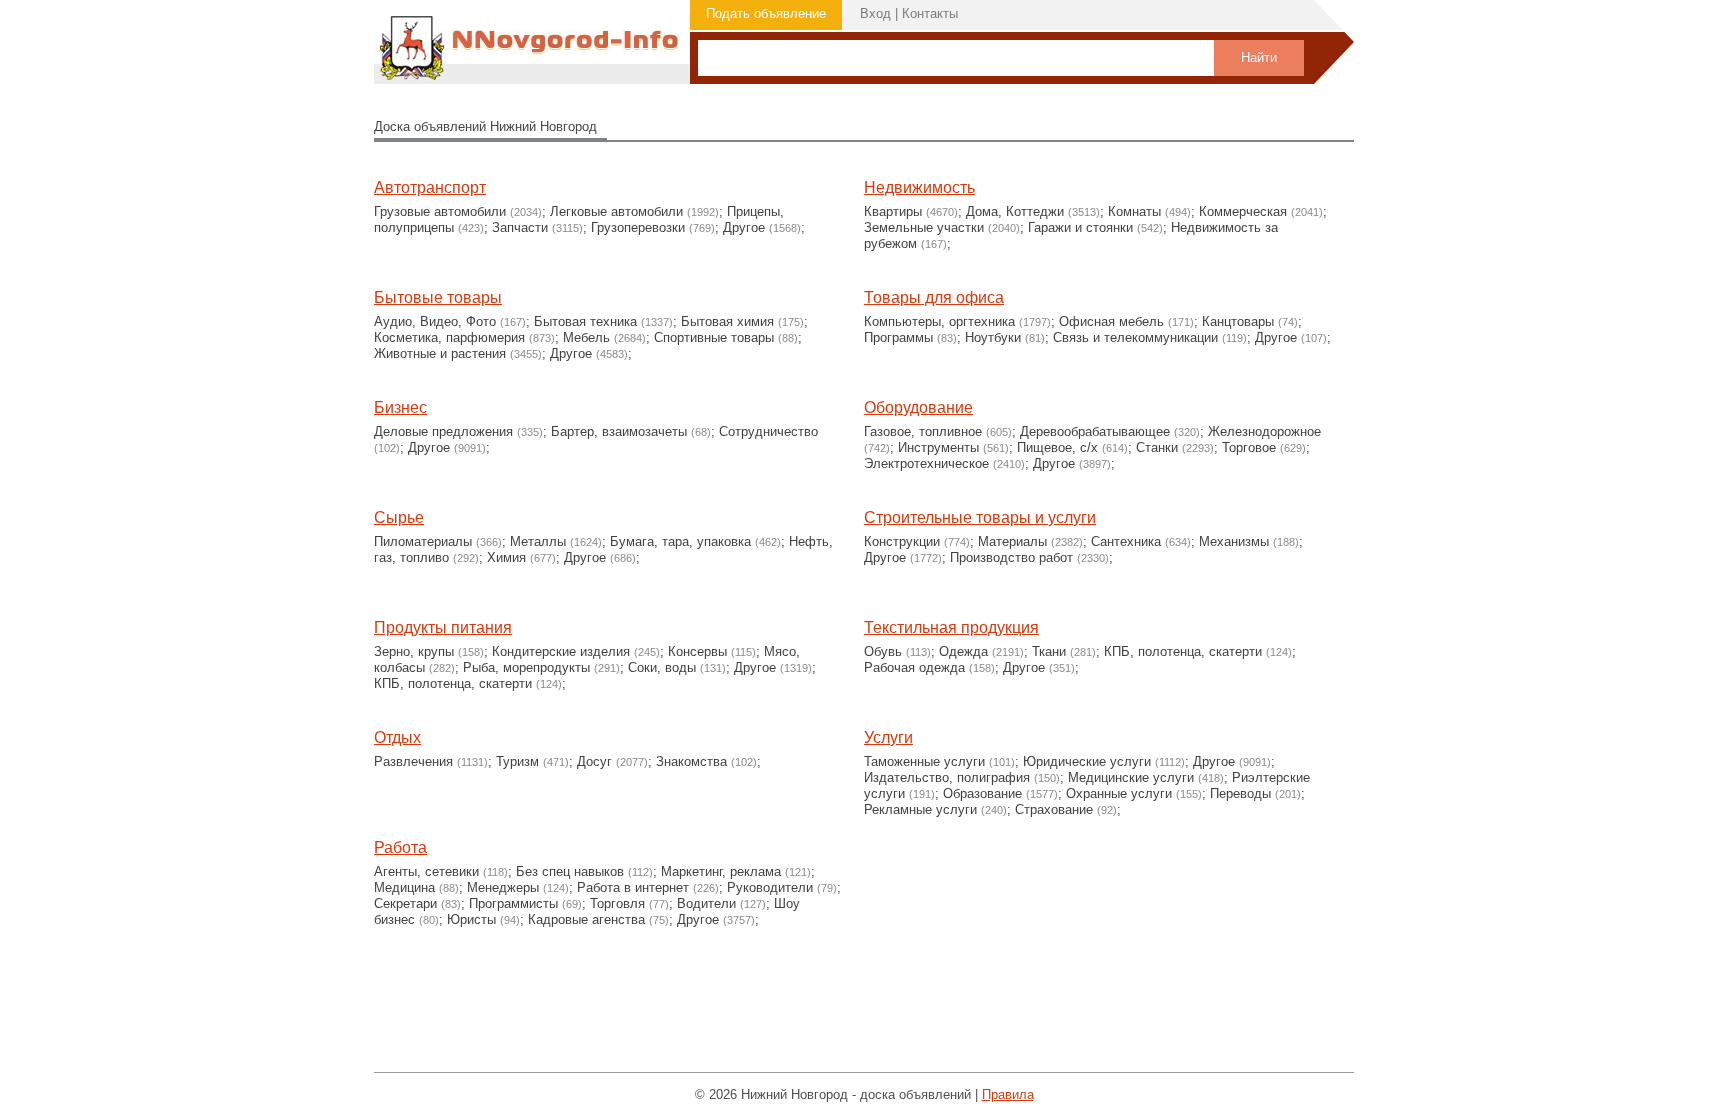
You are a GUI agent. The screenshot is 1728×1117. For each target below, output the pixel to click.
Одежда (963, 651)
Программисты (513, 903)
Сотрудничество (768, 431)
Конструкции (902, 541)
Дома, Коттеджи (1015, 211)
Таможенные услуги (924, 761)
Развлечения (413, 761)
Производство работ (1011, 557)
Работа (400, 847)
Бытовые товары (438, 297)
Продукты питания (443, 627)
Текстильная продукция (951, 627)
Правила (1008, 1094)
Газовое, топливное (923, 431)
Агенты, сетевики (426, 871)
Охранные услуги (1119, 793)
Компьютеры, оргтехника (939, 321)
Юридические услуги (1087, 761)
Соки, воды (662, 667)
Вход (875, 13)
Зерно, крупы (414, 651)
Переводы (1240, 793)
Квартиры (893, 211)
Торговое (1249, 447)
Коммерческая (1243, 211)
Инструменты (938, 447)
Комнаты (1134, 211)
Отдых (397, 737)
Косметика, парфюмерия (449, 337)
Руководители (770, 887)
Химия (506, 557)
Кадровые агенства (586, 919)
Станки (1157, 447)
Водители (706, 903)
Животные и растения (440, 353)
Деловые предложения (443, 431)
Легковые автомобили (616, 211)
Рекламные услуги (920, 809)
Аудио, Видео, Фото (435, 321)
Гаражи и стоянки (1080, 227)
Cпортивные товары (714, 337)
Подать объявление (766, 13)
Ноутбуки (993, 337)
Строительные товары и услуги (980, 517)
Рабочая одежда (914, 667)
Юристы (471, 919)
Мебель (586, 337)
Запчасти (520, 227)
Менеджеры (503, 887)
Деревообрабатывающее (1095, 431)
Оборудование (918, 407)
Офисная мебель (1111, 321)
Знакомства (691, 761)
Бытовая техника (585, 321)
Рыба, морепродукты (526, 667)
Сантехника (1126, 541)
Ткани (1049, 651)
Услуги (888, 737)
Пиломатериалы (423, 541)
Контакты (930, 13)
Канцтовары (1238, 321)
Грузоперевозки (638, 227)
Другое (744, 227)
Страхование (1054, 809)
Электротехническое (926, 463)
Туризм (517, 761)
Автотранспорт (430, 187)
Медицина (404, 887)
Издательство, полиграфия (947, 777)
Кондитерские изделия (561, 651)
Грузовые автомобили (440, 211)
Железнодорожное (1264, 431)
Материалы (1012, 541)
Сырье (399, 517)
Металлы (538, 541)
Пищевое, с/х (1057, 447)
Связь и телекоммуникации (1135, 337)
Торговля (617, 903)
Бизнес (400, 407)
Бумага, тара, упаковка (680, 541)
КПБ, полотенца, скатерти (453, 683)
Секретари (405, 903)
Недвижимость (919, 187)
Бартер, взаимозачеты (619, 431)
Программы (898, 337)
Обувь (883, 651)
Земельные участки (924, 227)
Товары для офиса (934, 297)
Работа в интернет (633, 887)
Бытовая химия (727, 321)
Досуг (594, 761)
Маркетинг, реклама (721, 871)
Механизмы (1234, 541)
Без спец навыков (570, 871)
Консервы (697, 651)
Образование (982, 793)
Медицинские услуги (1131, 777)
